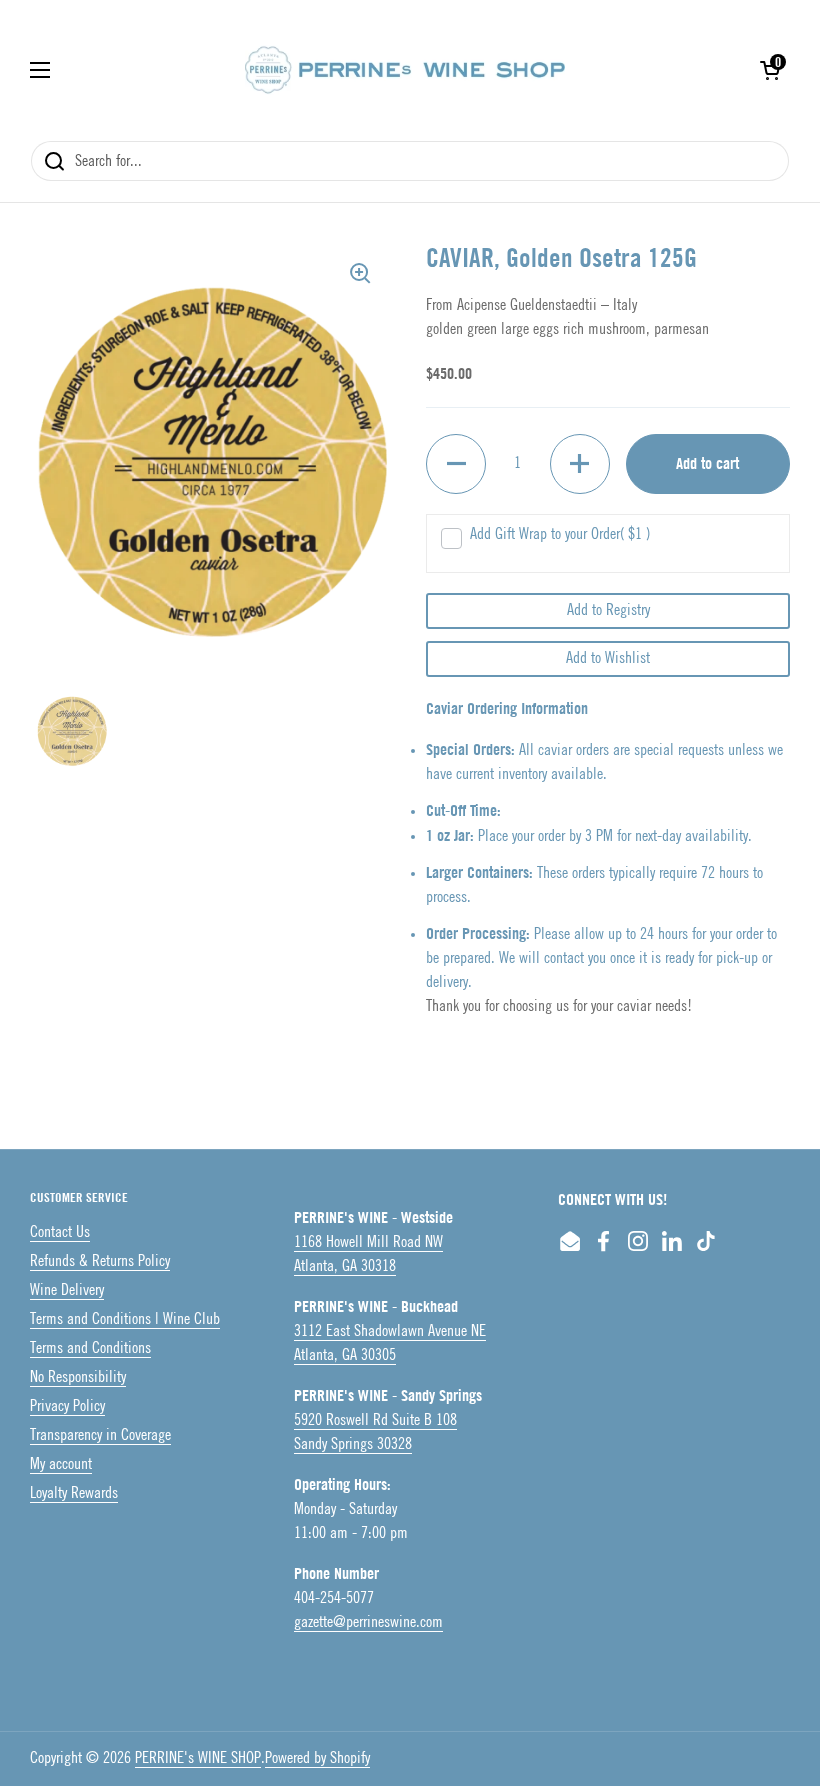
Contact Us (60, 1232)
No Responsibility (78, 1377)
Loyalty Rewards (74, 1493)
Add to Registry (608, 610)
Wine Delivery (67, 1290)
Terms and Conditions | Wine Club (125, 1319)
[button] (770, 70)
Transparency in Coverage (100, 1435)
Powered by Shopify (317, 1758)
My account (61, 1464)
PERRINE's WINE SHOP (198, 1758)
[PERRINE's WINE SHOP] (405, 70)
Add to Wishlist (608, 658)
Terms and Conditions (90, 1348)
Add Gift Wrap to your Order (560, 534)
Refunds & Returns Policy (100, 1261)
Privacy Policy (67, 1406)
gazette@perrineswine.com (368, 1622)
